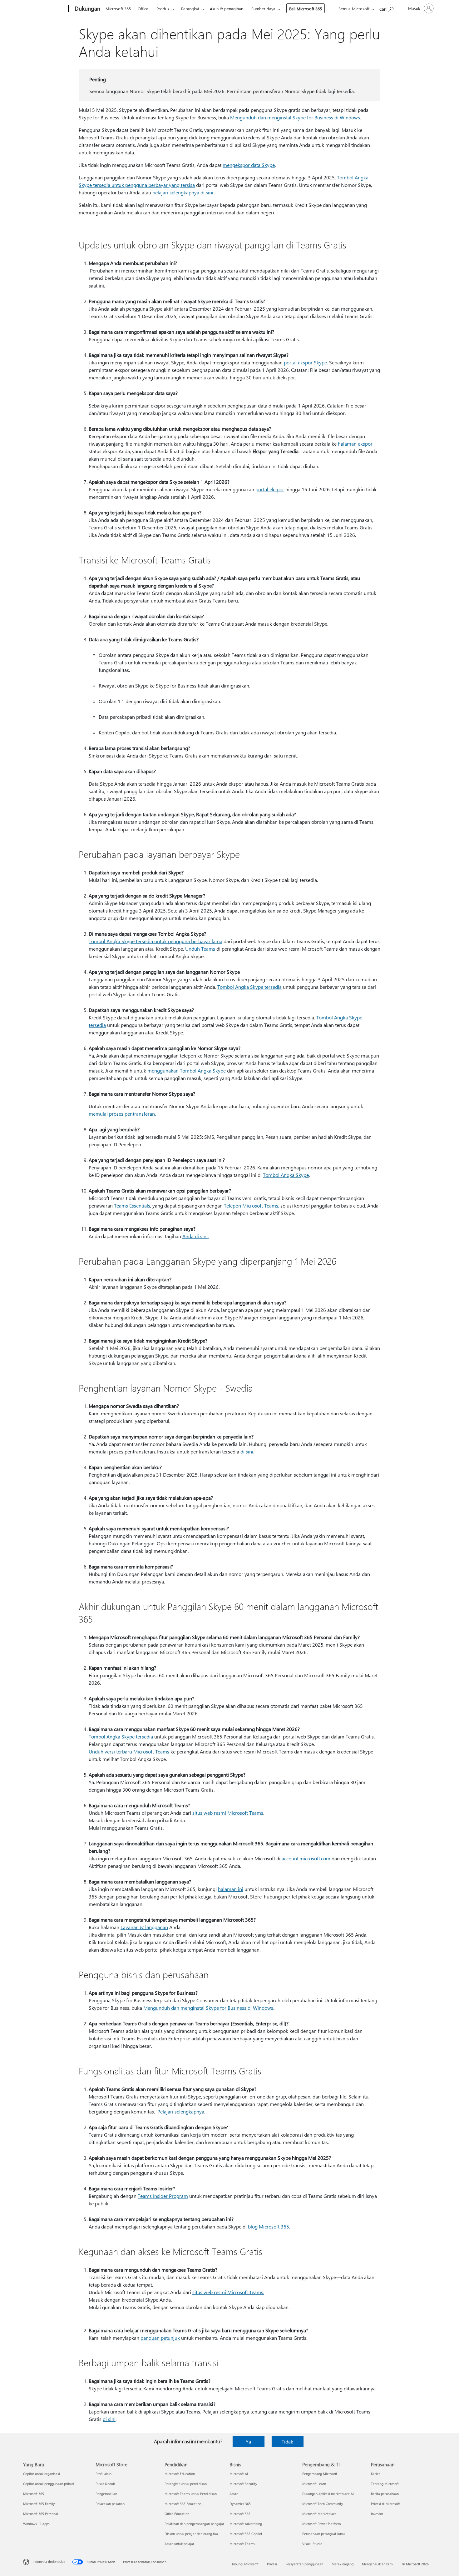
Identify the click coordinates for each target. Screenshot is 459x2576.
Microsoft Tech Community (323, 2504)
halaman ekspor (355, 444)
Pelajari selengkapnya (181, 2111)
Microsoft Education (180, 2474)
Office (143, 9)
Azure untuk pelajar (179, 2544)
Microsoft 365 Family (39, 2504)
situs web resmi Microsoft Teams (228, 1813)
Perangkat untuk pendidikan (186, 2484)
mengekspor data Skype (249, 165)
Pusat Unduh (105, 2484)
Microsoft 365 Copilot (246, 2534)
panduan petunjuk (160, 2338)
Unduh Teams (200, 949)
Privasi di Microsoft (385, 2504)
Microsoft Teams (242, 2544)
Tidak (287, 2441)
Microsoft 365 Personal (41, 2514)
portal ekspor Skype (305, 362)
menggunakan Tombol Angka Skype (187, 1070)
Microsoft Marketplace (319, 2514)
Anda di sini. (195, 1236)
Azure (234, 2494)
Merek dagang (343, 2564)
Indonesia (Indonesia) (49, 2561)
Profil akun (104, 2474)
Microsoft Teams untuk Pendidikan (191, 2494)
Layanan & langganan (144, 1927)
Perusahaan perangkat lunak (324, 2534)
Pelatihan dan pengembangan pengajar (194, 2524)
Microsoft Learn (314, 2484)
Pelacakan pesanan (110, 2504)
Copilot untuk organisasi (42, 2474)
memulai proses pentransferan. (122, 1114)
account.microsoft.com (306, 1858)
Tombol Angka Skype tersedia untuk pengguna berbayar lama (155, 941)
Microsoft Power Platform (321, 2524)
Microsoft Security (243, 2484)
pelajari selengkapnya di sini (183, 192)
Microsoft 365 (118, 9)
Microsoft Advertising (246, 2524)
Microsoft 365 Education (183, 2504)
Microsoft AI (239, 2474)
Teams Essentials (132, 1205)
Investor (377, 2514)
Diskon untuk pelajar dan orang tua (191, 2534)
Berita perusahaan (385, 2494)
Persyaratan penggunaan (304, 2564)
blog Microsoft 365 (269, 2226)
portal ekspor (270, 489)
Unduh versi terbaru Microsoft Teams (129, 1751)
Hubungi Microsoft (244, 2564)
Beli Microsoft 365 (306, 9)
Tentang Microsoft (385, 2484)
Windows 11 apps (36, 2524)
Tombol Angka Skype (286, 1175)
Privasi (272, 2564)
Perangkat (190, 9)
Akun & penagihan (227, 9)
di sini (247, 1451)
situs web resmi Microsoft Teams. (228, 2292)
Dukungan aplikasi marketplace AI (328, 2494)
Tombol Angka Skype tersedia (249, 987)
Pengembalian (106, 2494)
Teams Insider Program (163, 2196)
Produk (163, 9)
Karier (375, 2474)
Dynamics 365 (240, 2504)
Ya (248, 2441)
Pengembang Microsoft (320, 2474)
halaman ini (231, 1889)
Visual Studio (312, 2544)
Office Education (177, 2514)
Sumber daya (263, 9)
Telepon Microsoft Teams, (252, 1205)
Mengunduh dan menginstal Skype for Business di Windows (295, 117)
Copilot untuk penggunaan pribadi (49, 2484)
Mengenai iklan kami (378, 2564)
